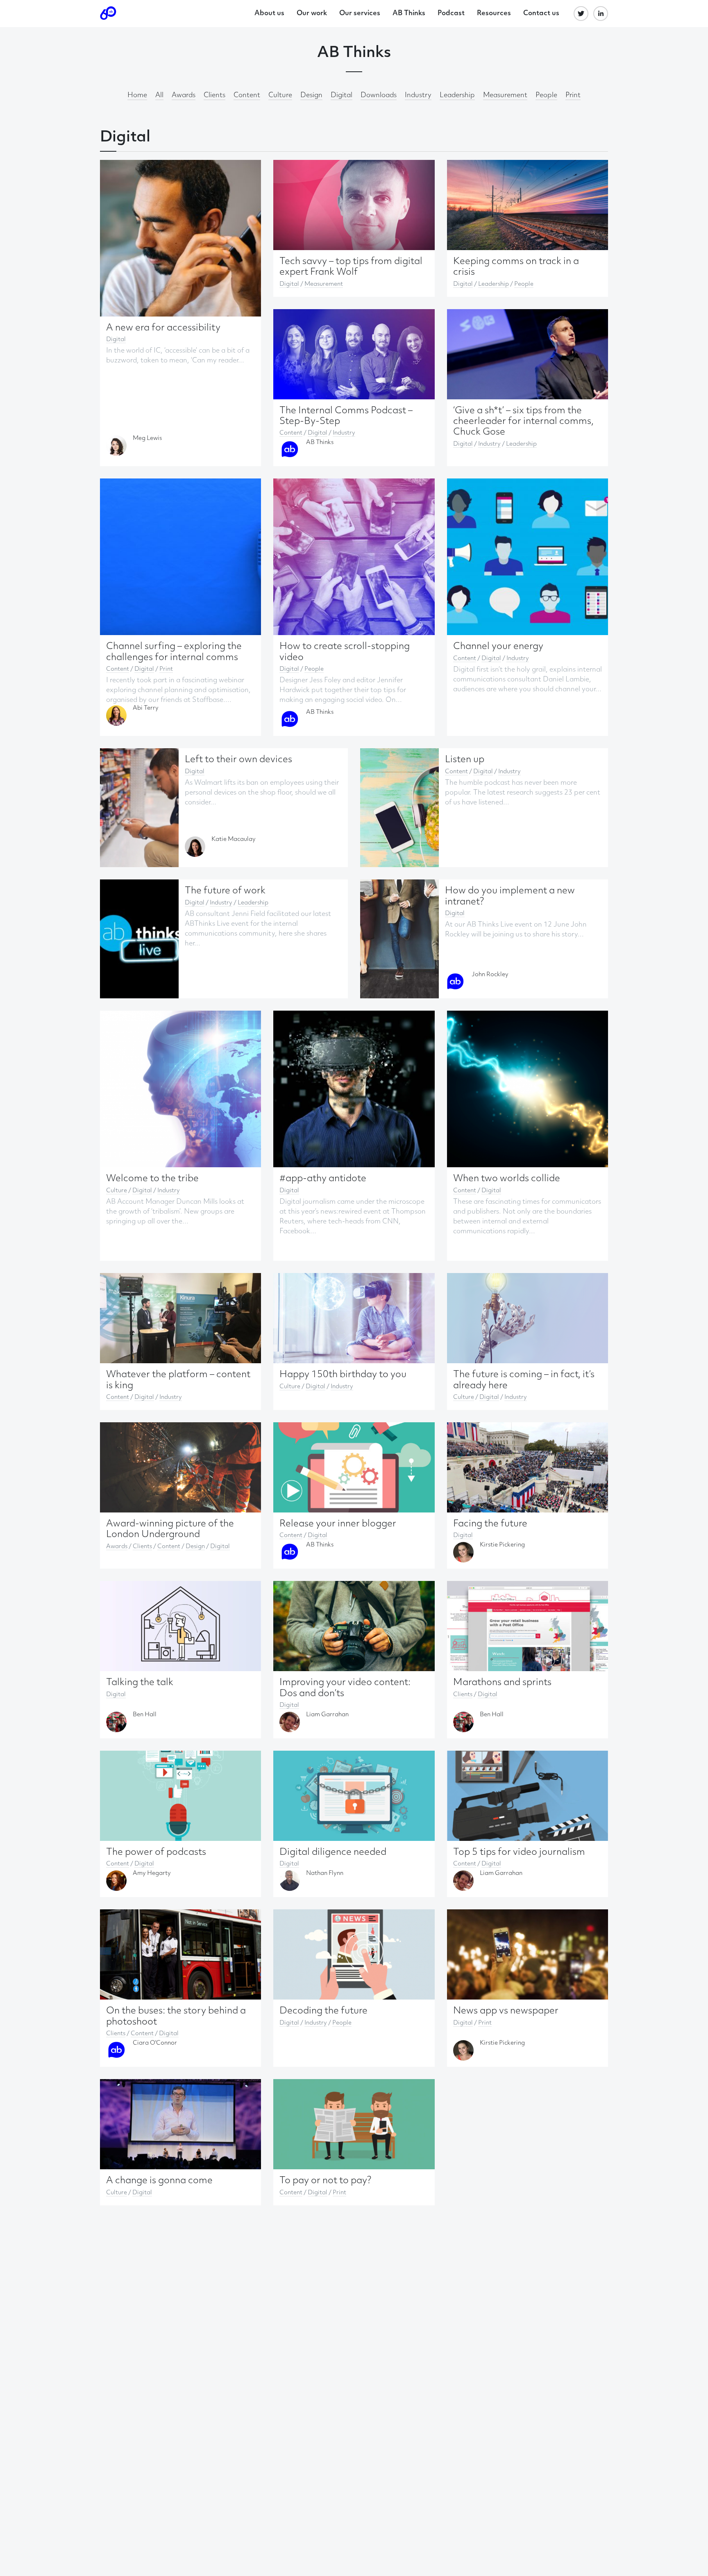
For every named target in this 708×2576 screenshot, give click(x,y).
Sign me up (484, 1314)
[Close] (507, 1219)
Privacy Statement (328, 1334)
